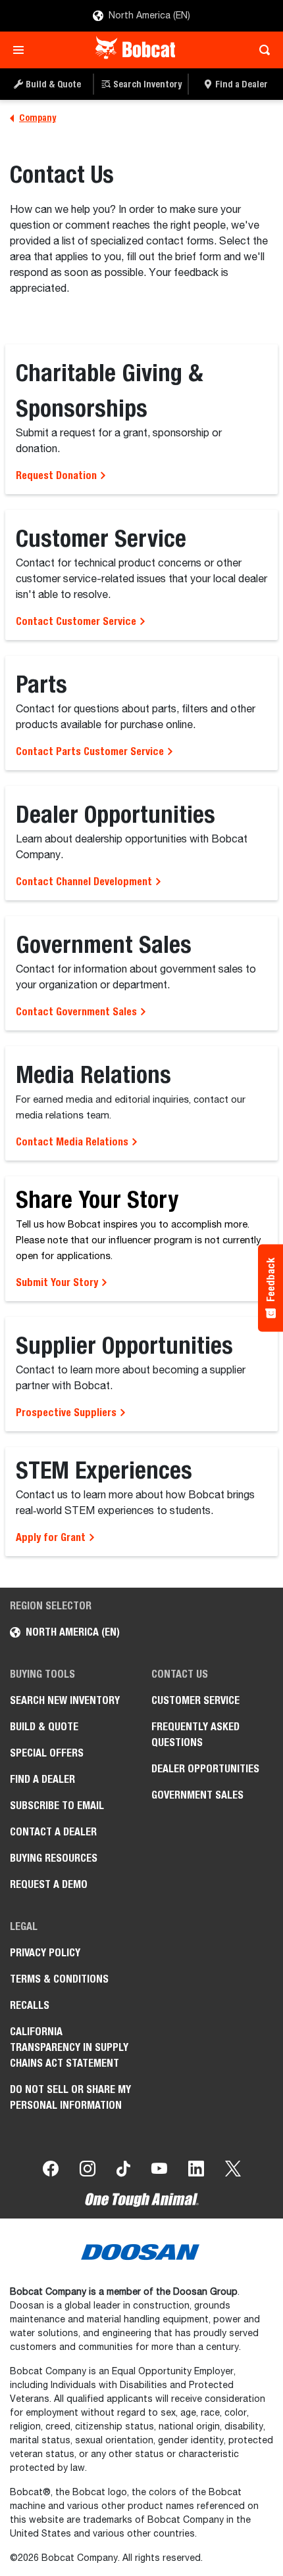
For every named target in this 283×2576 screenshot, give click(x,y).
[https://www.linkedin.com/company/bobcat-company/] (196, 2171)
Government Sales (197, 1795)
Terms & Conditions (59, 1979)
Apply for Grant (52, 1537)
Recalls (30, 2005)
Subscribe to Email (57, 1805)
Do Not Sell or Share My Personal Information (70, 2097)
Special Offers (47, 1753)
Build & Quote (44, 1727)
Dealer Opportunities (205, 1769)
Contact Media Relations (73, 1142)
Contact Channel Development (85, 882)
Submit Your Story (58, 1282)
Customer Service (195, 1700)
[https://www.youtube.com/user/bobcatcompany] (159, 2171)
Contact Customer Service (77, 621)
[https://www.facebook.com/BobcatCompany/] (51, 2171)
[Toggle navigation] (22, 50)
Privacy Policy (45, 1953)
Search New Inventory (65, 1700)
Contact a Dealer (53, 1832)
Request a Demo (49, 1884)
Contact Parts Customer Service (91, 751)
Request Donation (58, 475)
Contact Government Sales (78, 1012)
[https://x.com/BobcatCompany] (233, 2171)
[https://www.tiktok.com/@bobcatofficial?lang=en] (123, 2171)
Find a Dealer (42, 1779)
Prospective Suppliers (67, 1413)
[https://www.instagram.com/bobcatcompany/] (88, 2171)
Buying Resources (54, 1858)
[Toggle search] (261, 50)
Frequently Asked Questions (195, 1735)
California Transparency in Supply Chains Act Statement (69, 2047)
